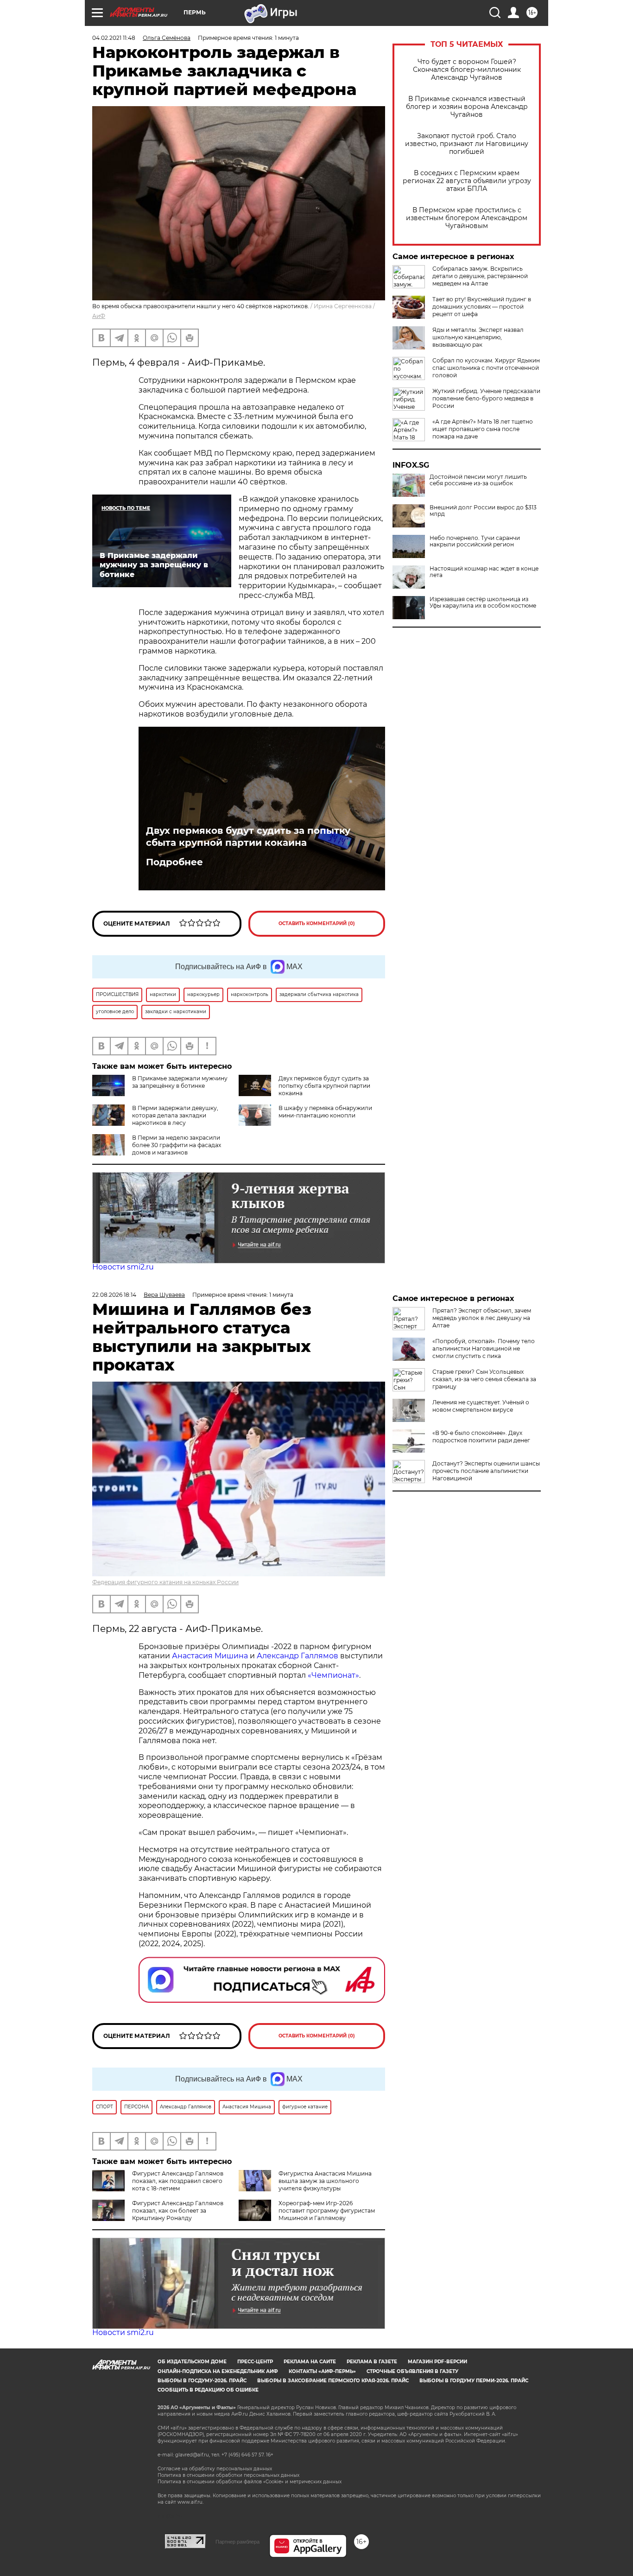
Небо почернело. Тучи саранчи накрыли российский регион (475, 541)
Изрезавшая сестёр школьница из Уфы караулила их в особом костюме (483, 603)
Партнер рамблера (237, 2542)
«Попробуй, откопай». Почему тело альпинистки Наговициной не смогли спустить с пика (484, 1348)
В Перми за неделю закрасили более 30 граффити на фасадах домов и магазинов (177, 1145)
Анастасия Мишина (210, 1656)
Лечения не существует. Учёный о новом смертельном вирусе (481, 1406)
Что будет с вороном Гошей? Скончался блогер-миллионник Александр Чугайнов (467, 70)
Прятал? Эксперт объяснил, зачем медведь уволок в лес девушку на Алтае (482, 1318)
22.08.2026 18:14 (114, 1295)
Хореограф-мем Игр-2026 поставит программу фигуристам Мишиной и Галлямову (327, 2211)
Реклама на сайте (310, 2362)
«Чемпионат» (333, 1675)
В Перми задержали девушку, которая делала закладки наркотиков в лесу (175, 1115)
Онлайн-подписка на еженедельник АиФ (218, 2371)
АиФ (99, 316)
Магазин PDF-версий (437, 2362)
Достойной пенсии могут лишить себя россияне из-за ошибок (478, 480)
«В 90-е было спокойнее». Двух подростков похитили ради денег (481, 1437)
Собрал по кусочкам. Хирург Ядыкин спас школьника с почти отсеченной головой (486, 368)
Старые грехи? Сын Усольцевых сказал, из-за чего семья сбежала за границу (484, 1379)
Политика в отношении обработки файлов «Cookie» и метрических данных (250, 2482)
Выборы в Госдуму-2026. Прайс (202, 2381)
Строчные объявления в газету (412, 2371)
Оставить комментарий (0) (317, 923)
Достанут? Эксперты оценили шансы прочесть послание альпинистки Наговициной (486, 1471)
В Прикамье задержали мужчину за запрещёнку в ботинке (180, 1082)
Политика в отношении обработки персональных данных (228, 2475)
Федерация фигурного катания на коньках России (165, 1582)
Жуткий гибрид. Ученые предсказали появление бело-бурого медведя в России (486, 398)
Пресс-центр (255, 2362)
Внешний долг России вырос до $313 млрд (483, 511)
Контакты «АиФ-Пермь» (322, 2371)
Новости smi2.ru (123, 1267)
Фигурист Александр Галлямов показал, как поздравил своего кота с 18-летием (178, 2181)
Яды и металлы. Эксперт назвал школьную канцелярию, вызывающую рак (478, 337)
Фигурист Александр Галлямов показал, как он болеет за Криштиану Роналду (178, 2211)
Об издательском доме (192, 2362)
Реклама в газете (372, 2362)
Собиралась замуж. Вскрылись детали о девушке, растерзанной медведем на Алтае (480, 276)
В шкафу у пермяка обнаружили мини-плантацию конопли (325, 1112)
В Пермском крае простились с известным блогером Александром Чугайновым (467, 218)
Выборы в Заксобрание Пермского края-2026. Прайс (333, 2381)
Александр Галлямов (298, 1656)
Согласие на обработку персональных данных (215, 2469)
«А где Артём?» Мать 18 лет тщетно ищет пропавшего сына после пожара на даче (483, 429)
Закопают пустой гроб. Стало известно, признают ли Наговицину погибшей (467, 144)
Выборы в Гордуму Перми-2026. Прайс (474, 2381)
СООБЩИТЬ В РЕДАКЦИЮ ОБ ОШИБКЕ (208, 2390)
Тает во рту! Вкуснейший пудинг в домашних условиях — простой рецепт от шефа (482, 307)
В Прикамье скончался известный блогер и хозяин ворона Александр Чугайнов (467, 107)
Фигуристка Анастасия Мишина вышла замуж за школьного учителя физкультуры (325, 2181)
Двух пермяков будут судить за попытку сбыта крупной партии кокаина (248, 837)
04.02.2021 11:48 (114, 38)
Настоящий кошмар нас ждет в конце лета (484, 572)
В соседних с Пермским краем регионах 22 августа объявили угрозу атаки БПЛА (467, 181)
